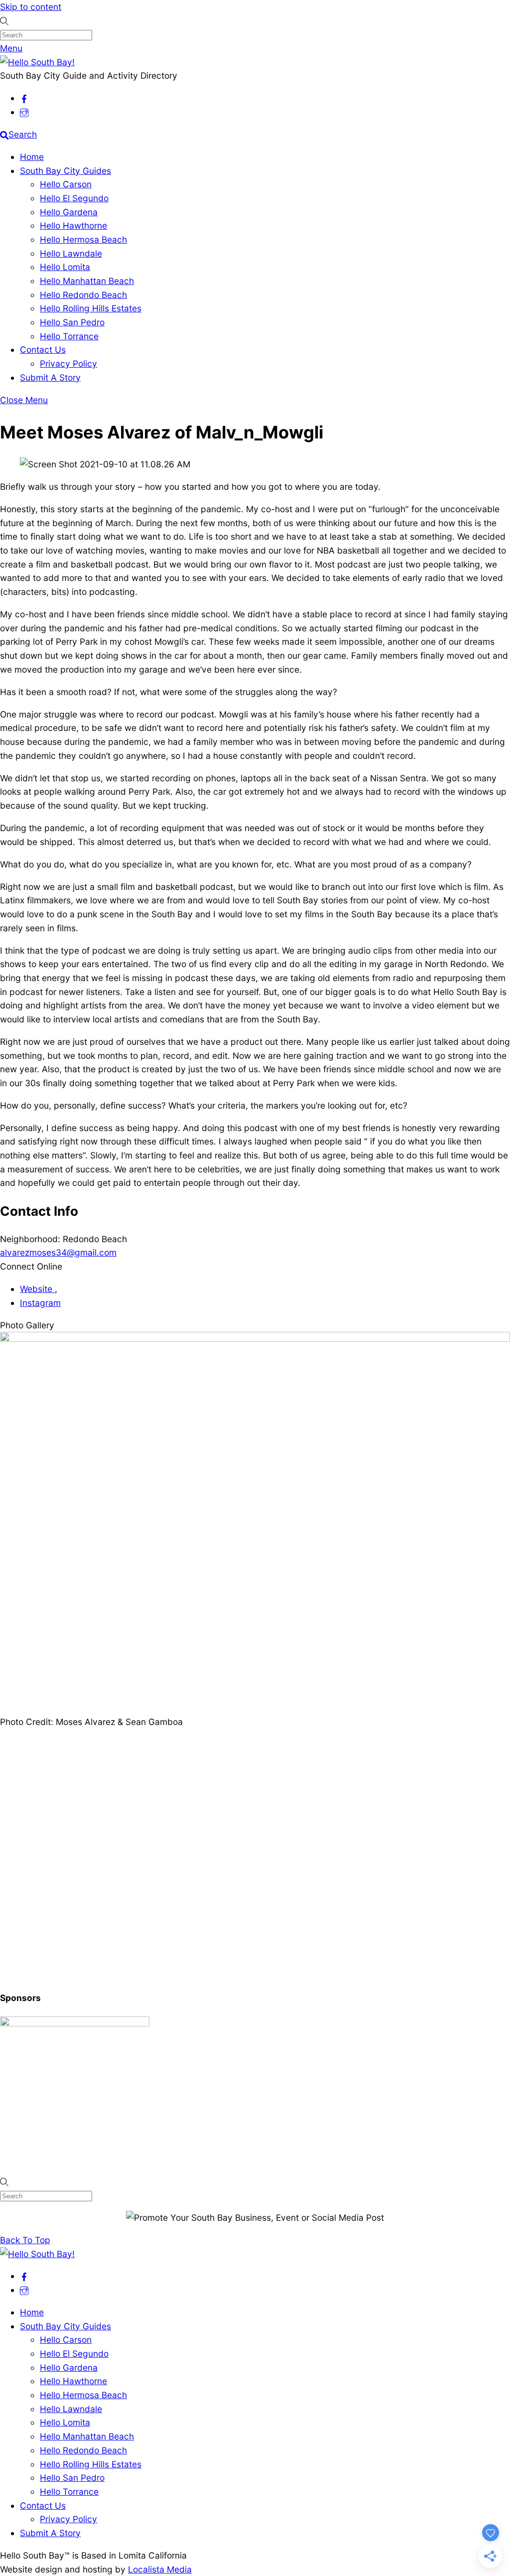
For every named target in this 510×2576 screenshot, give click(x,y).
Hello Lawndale (71, 253)
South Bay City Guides (65, 171)
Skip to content (31, 7)
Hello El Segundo (74, 198)
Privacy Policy (68, 363)
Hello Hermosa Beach (83, 239)
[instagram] (24, 112)
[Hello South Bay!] (37, 62)
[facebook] (24, 98)
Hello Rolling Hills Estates (91, 308)
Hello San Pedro (72, 322)
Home (32, 157)
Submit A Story (50, 377)
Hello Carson (66, 184)
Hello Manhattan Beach (87, 281)
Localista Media (160, 2569)
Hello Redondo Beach (83, 295)
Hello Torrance (69, 336)
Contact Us (43, 350)
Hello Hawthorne (73, 225)
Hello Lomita (65, 267)
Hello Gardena (69, 212)
